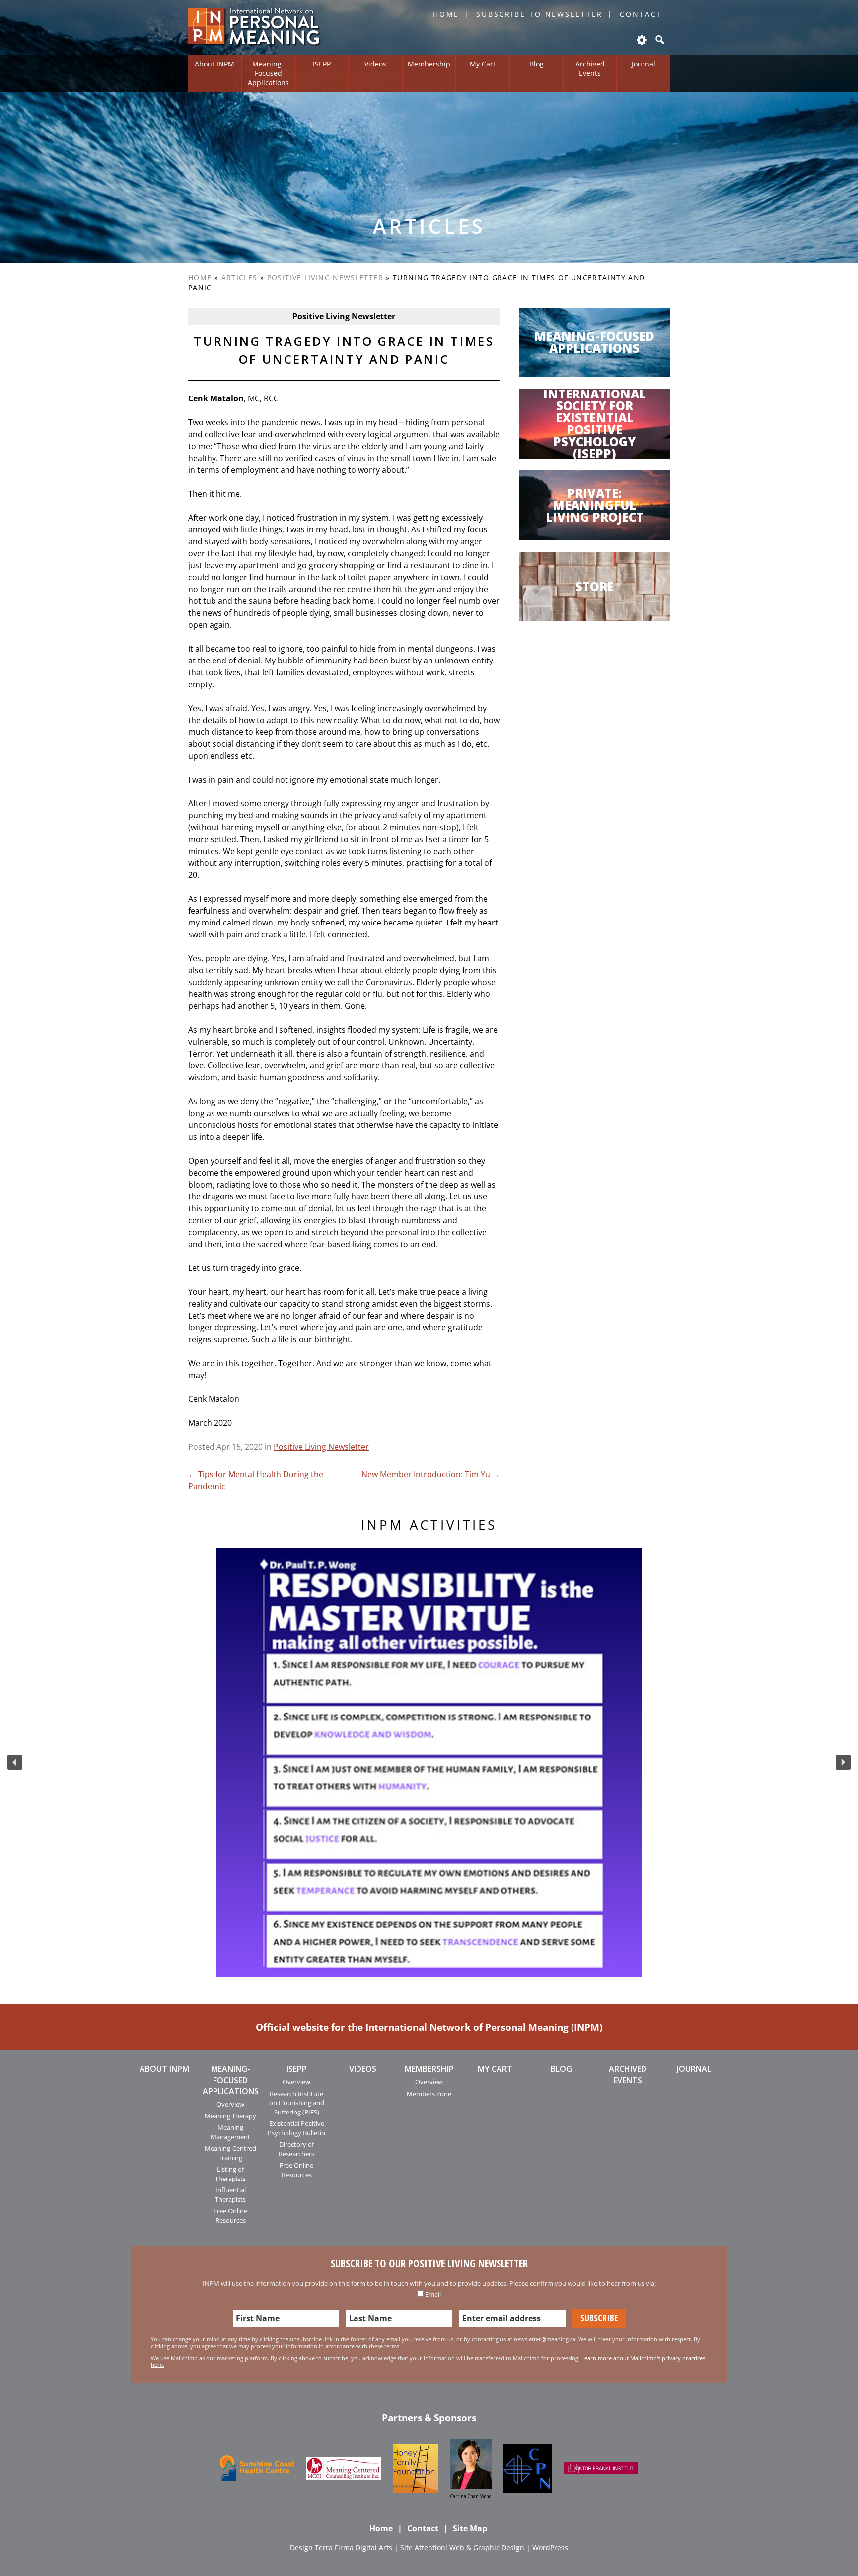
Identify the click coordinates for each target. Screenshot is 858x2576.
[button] (15, 1762)
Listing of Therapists (230, 2174)
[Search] (659, 40)
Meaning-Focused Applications (268, 73)
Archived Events (590, 68)
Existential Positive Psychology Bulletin (296, 2128)
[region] (429, 1762)
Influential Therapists (230, 2194)
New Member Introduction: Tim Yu (431, 1474)
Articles (240, 278)
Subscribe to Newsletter (539, 14)
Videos (375, 64)
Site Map (470, 2528)
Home (446, 14)
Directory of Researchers (296, 2149)
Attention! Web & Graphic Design (469, 2547)
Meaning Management (230, 2132)
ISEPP (322, 64)
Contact (641, 14)
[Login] (641, 40)
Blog (536, 64)
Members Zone (429, 2094)
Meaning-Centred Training (230, 2153)
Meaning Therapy (230, 2116)
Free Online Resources (230, 2215)
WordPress (550, 2547)
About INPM (214, 64)
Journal (643, 64)
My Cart (483, 64)
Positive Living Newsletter (325, 278)
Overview (230, 2104)
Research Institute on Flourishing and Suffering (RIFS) (297, 2103)
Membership (429, 64)
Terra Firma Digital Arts (354, 2547)
